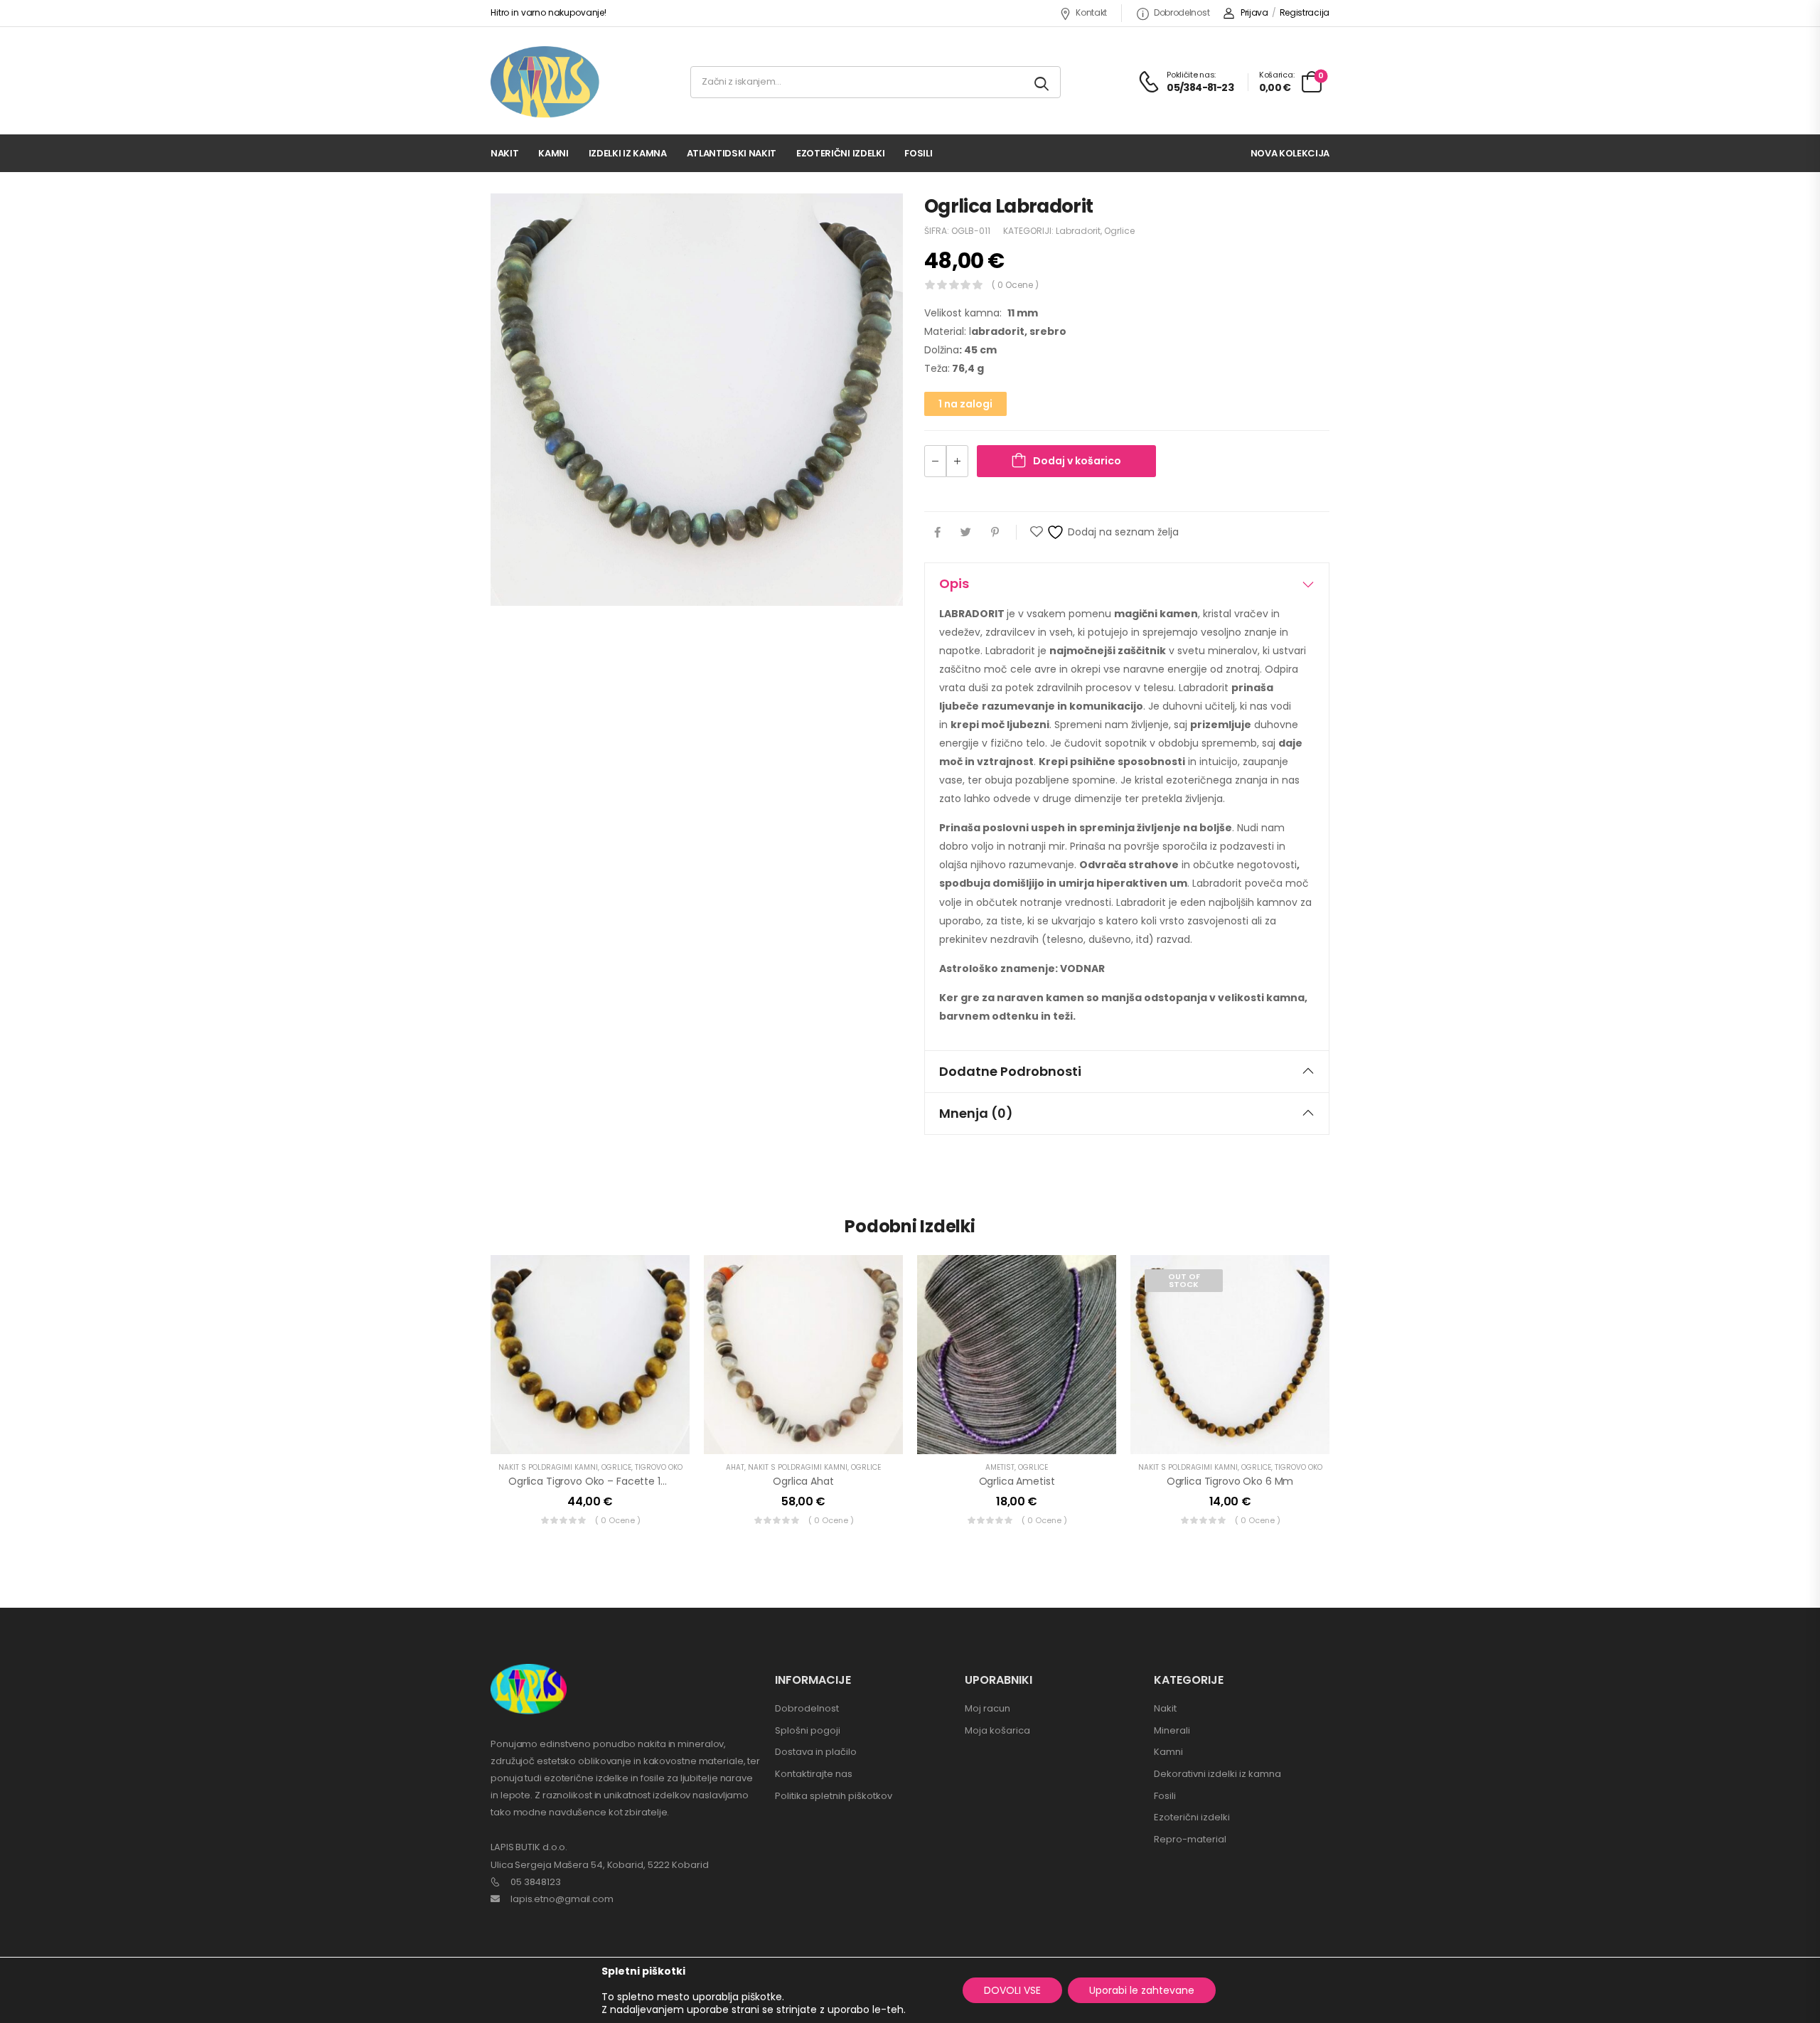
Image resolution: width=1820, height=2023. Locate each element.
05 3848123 (536, 1882)
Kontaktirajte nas (814, 1774)
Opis (954, 583)
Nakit (504, 153)
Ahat (735, 1467)
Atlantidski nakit (732, 153)
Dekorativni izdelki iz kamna (1217, 1774)
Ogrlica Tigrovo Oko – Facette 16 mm (598, 1481)
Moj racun (987, 1708)
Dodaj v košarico (1077, 461)
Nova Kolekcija (1290, 153)
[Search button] (1043, 82)
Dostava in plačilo (816, 1752)
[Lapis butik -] (545, 82)
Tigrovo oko (659, 1467)
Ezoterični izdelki (840, 153)
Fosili (918, 153)
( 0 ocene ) (1015, 285)
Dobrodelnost (1182, 12)
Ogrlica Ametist (1017, 1481)
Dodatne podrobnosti (1010, 1071)
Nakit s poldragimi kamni (548, 1467)
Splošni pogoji (808, 1730)
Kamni (553, 153)
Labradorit (1078, 231)
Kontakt (1091, 12)
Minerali (1172, 1730)
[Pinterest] (995, 532)
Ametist (1000, 1467)
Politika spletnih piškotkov (834, 1796)
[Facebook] (937, 532)
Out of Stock (1184, 1280)
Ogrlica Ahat (803, 1481)
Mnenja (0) (976, 1113)
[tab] (1127, 584)
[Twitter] (966, 532)
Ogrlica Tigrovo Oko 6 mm (1230, 1481)
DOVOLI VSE (1012, 1990)
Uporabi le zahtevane (1142, 1990)
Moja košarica (997, 1730)
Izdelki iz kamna (628, 153)
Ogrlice (1119, 231)
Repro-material (1190, 1839)
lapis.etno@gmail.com (562, 1899)
